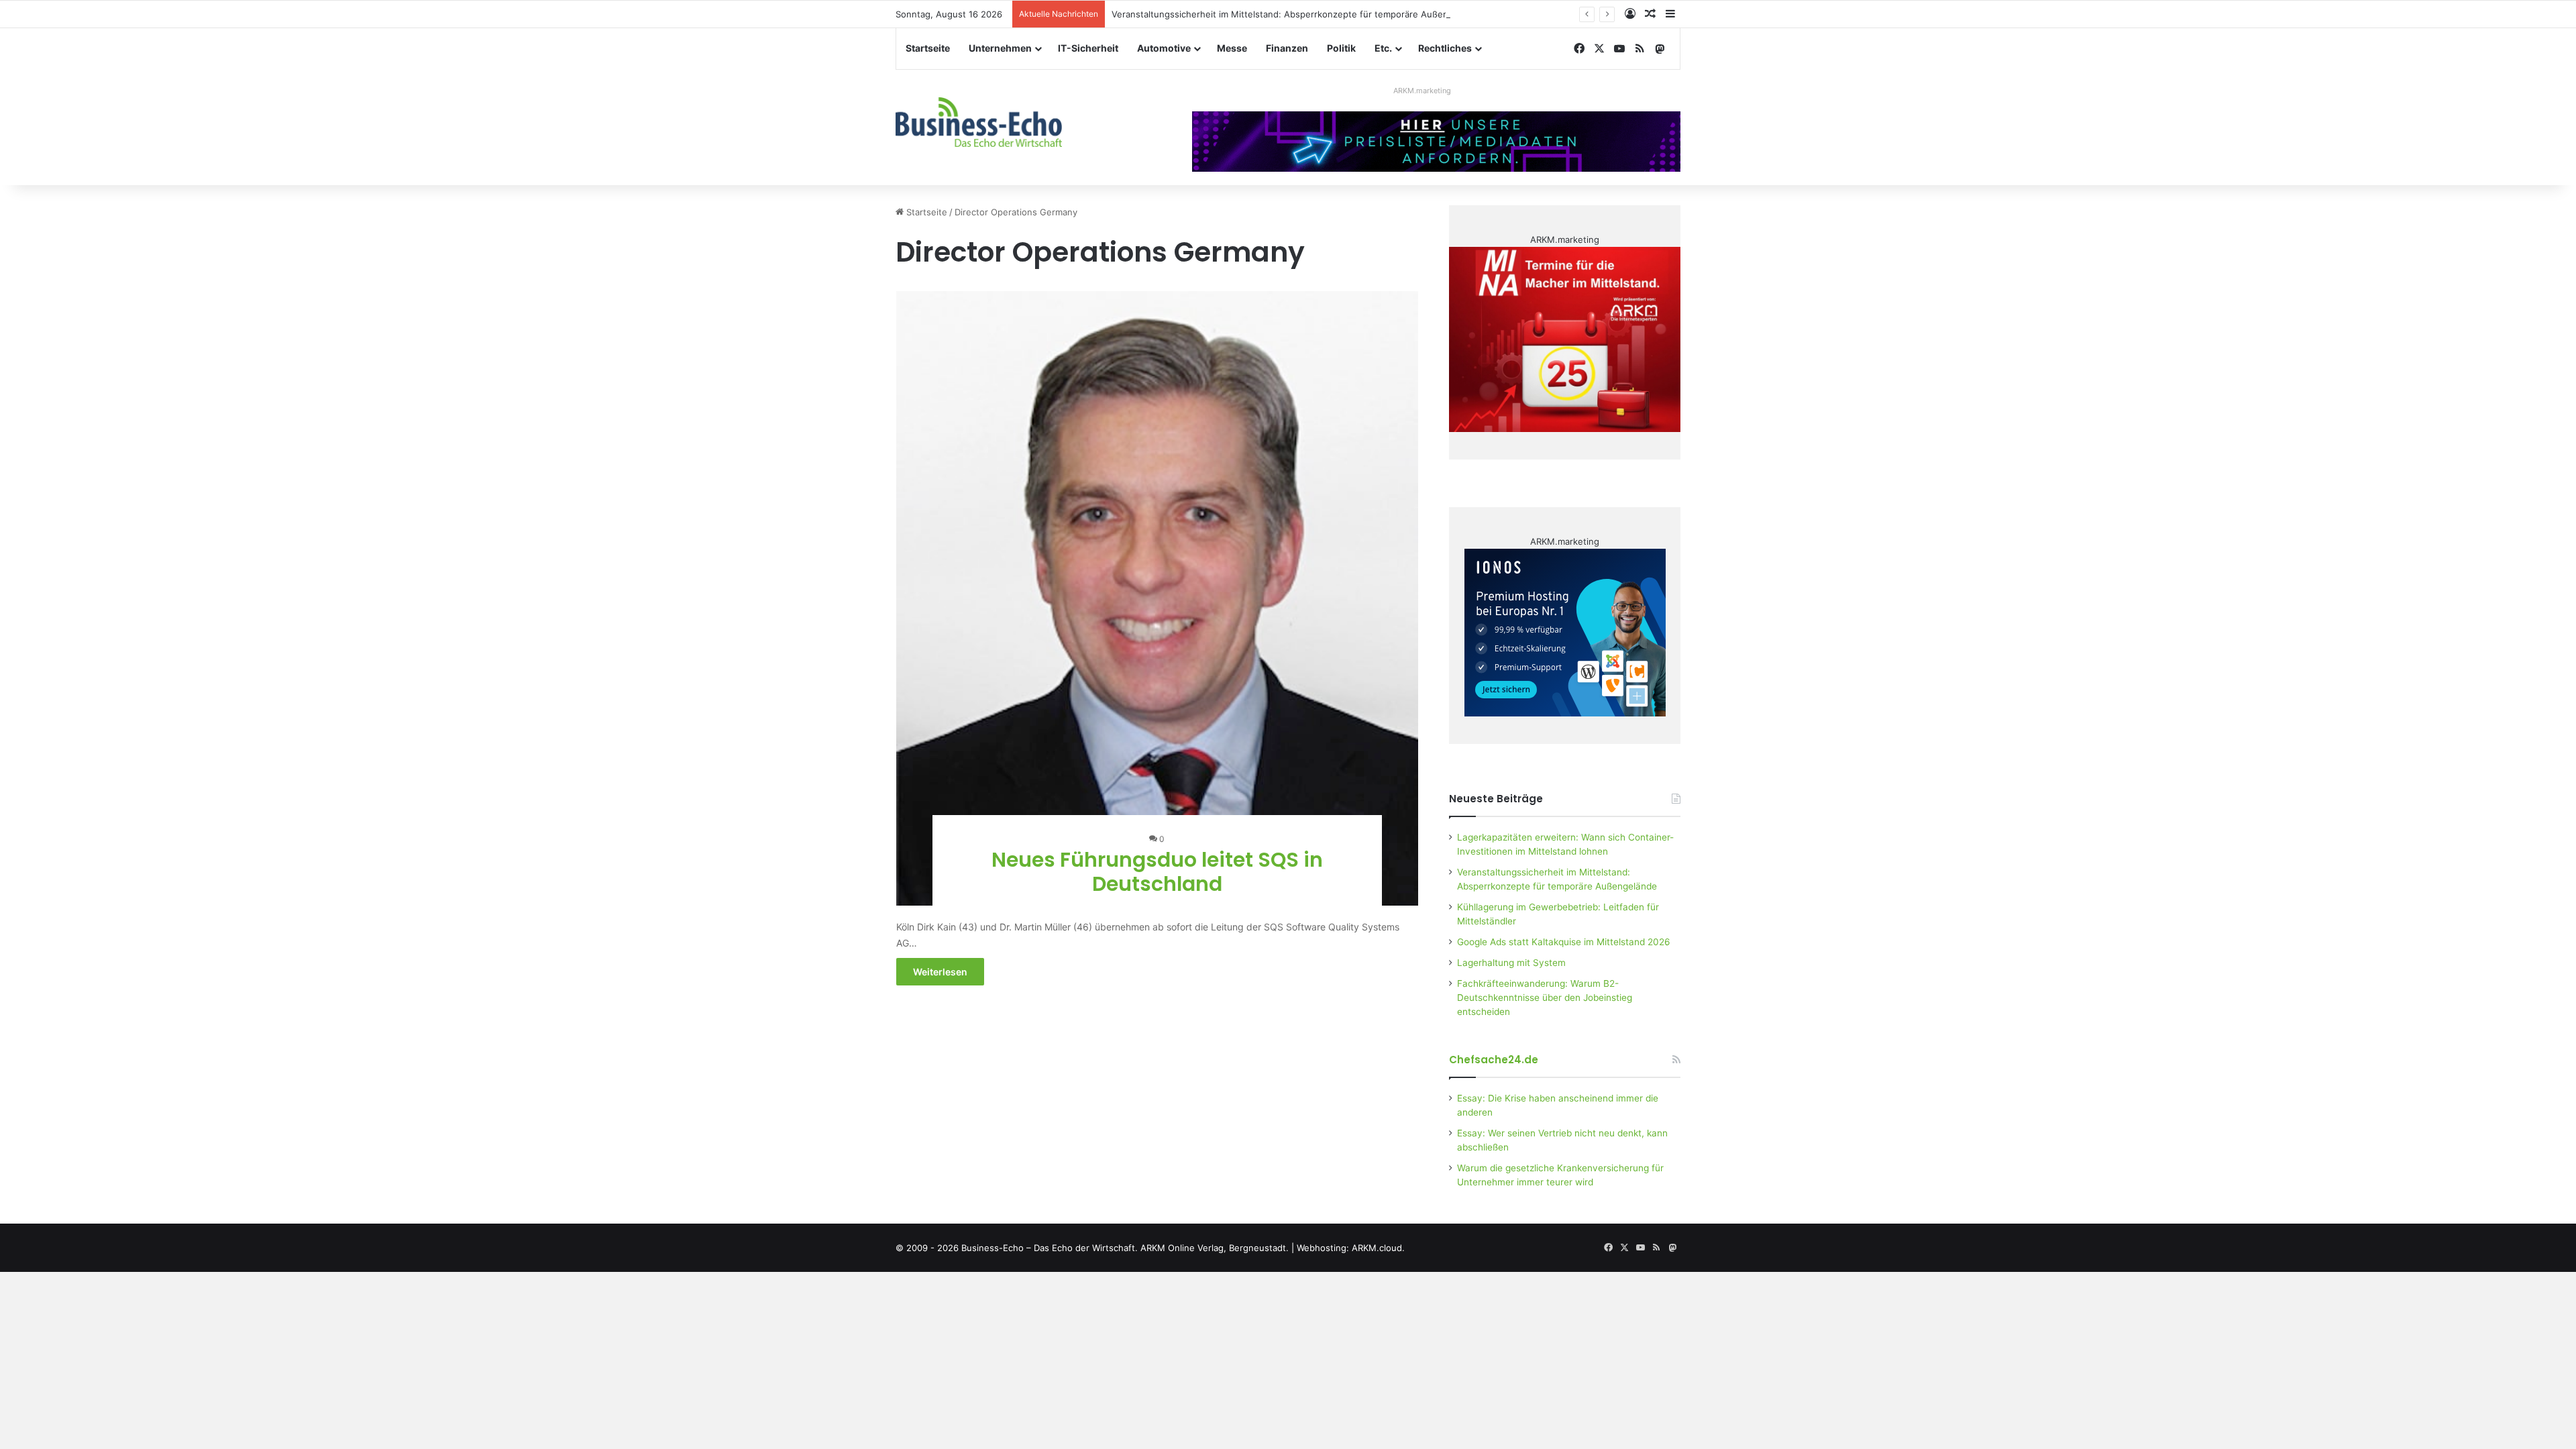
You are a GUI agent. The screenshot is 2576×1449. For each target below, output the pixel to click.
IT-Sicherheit (1088, 48)
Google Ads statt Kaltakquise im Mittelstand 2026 (1564, 942)
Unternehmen (1000, 48)
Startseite (928, 48)
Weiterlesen (940, 972)
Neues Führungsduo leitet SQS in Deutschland (1157, 872)
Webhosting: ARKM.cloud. (1351, 1248)
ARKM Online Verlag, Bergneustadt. (1215, 1248)
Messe (1232, 48)
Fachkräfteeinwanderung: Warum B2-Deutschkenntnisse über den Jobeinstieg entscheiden (1545, 998)
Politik (1341, 48)
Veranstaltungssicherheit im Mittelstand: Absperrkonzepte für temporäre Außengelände (1297, 14)
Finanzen (1287, 48)
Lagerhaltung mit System (1511, 963)
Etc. (1383, 48)
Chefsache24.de (1494, 1060)
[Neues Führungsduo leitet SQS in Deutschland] (1158, 598)
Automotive (1164, 48)
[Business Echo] (979, 122)
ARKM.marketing (1422, 91)
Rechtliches (1445, 48)
